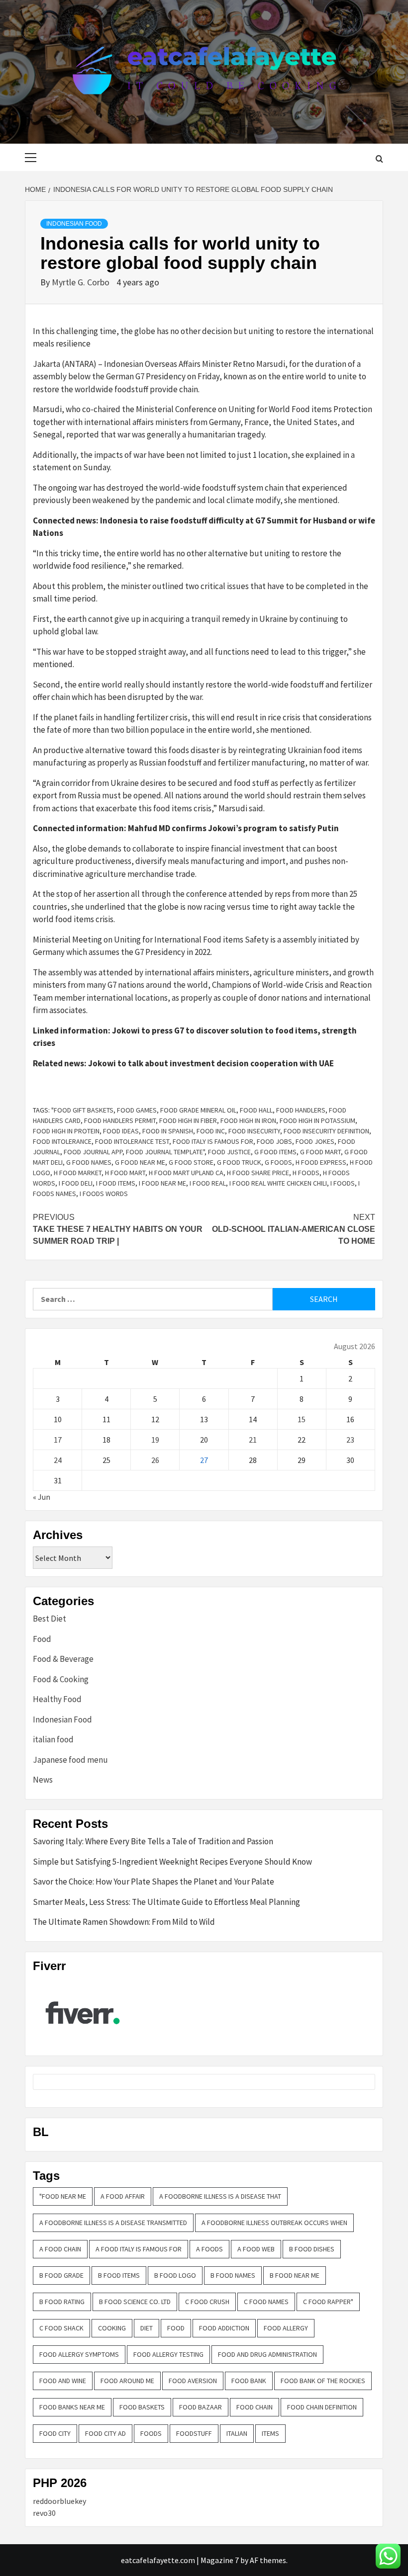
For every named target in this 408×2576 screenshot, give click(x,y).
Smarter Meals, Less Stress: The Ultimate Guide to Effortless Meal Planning (166, 1902)
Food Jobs (274, 1141)
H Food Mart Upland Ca (186, 1173)
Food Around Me (127, 2381)
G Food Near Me (140, 1162)
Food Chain (255, 2407)
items (270, 2433)
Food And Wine (63, 2381)
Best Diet (50, 1619)
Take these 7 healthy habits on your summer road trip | (118, 1229)
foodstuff (194, 2433)
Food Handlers (301, 1110)
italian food (53, 1739)
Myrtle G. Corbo (82, 282)
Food (42, 1639)
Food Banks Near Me (72, 2407)
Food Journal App (93, 1152)
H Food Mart (125, 1173)
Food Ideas (121, 1131)
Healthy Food (57, 1699)
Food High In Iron (248, 1120)
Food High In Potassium (317, 1120)
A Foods (209, 2249)
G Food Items (275, 1152)
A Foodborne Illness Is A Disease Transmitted (113, 2223)
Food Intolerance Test (132, 1141)
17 (58, 1440)
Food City (55, 2433)
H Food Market (78, 1173)
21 (253, 1440)
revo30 (44, 2513)
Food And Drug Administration (267, 2354)
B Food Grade (61, 2275)
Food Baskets (142, 2407)
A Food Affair (123, 2196)
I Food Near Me (162, 1183)
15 (302, 1419)
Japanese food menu (70, 1760)
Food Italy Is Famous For (213, 1141)
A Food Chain (60, 2249)
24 (58, 1460)
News (43, 1780)
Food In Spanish (168, 1131)
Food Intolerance (62, 1141)
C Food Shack (61, 2328)
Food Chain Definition (322, 2407)
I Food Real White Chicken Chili (278, 1183)
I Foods (343, 1183)
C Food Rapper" (328, 2302)
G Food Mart (320, 1152)
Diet (147, 2328)
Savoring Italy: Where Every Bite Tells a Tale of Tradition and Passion (153, 1841)
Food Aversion (193, 2381)
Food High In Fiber (188, 1120)
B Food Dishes (312, 2249)
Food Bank (249, 2381)
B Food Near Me (295, 2275)
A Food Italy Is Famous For (139, 2249)
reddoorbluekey (59, 2501)
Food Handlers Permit (120, 1120)
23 (350, 1440)
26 (155, 1460)
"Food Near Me (63, 2196)
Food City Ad (105, 2433)
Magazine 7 (220, 2560)
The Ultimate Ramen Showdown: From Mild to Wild (124, 1922)
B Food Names (233, 2275)
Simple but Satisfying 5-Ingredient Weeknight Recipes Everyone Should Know (172, 1862)
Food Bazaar (201, 2407)
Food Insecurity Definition (326, 1131)
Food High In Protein (66, 1131)
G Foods (278, 1162)
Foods (151, 2433)
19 (155, 1440)
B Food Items (119, 2275)
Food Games (137, 1110)
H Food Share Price (258, 1173)
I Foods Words (104, 1194)
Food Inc (211, 1131)
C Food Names (266, 2302)
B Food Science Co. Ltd (135, 2302)
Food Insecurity (254, 1131)
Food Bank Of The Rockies (323, 2381)
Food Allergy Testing (168, 2354)
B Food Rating (62, 2302)
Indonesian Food (74, 224)
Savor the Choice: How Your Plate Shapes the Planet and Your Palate (153, 1882)
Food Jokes (315, 1141)
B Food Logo (175, 2275)
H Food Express (321, 1162)
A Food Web (256, 2249)
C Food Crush (207, 2302)
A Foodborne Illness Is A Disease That (220, 2196)
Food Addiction (224, 2328)
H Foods (306, 1173)
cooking (112, 2328)
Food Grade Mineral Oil (198, 1110)
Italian (237, 2433)
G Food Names (89, 1162)
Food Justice (229, 1152)
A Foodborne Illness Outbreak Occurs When (274, 2223)
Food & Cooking (61, 1679)
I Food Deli (76, 1183)
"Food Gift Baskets (82, 1110)
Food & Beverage (63, 1659)
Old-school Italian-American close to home (294, 1229)
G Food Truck (239, 1162)
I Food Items (116, 1183)
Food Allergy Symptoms (79, 2354)
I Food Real (208, 1183)
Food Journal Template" (165, 1152)
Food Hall (256, 1110)
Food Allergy (286, 2328)
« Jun (42, 1497)
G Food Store (191, 1162)
